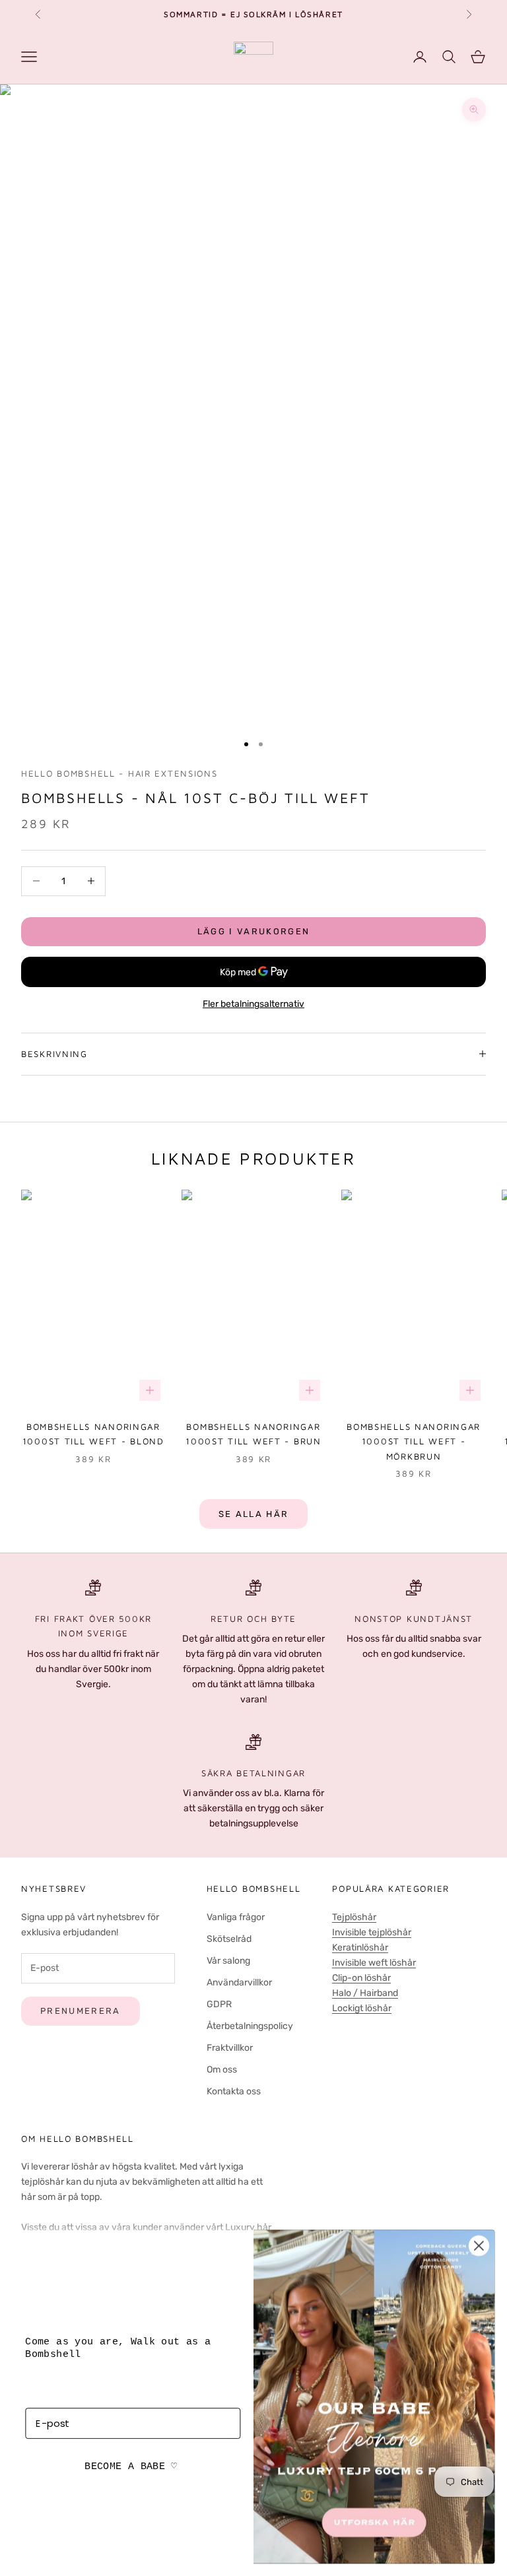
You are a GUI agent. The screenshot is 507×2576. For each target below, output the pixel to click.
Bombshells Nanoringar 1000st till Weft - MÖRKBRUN (414, 1441)
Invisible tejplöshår (372, 1932)
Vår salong (228, 1961)
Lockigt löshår (362, 2008)
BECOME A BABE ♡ (131, 2467)
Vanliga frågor (236, 1917)
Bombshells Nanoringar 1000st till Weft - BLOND (93, 1434)
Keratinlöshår (360, 1948)
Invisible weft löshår (374, 1963)
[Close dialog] (479, 2246)
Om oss (222, 2070)
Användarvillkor (239, 1982)
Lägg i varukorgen (254, 931)
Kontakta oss (234, 2091)
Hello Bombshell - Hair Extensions (119, 773)
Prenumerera (81, 2011)
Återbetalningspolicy (250, 2026)
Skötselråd (229, 1939)
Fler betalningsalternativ (253, 1004)
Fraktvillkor (230, 2048)
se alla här (254, 1514)
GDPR (219, 2004)
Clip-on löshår (361, 1978)
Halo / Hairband (365, 1993)
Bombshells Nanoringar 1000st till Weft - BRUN (253, 1434)
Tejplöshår (354, 1917)
